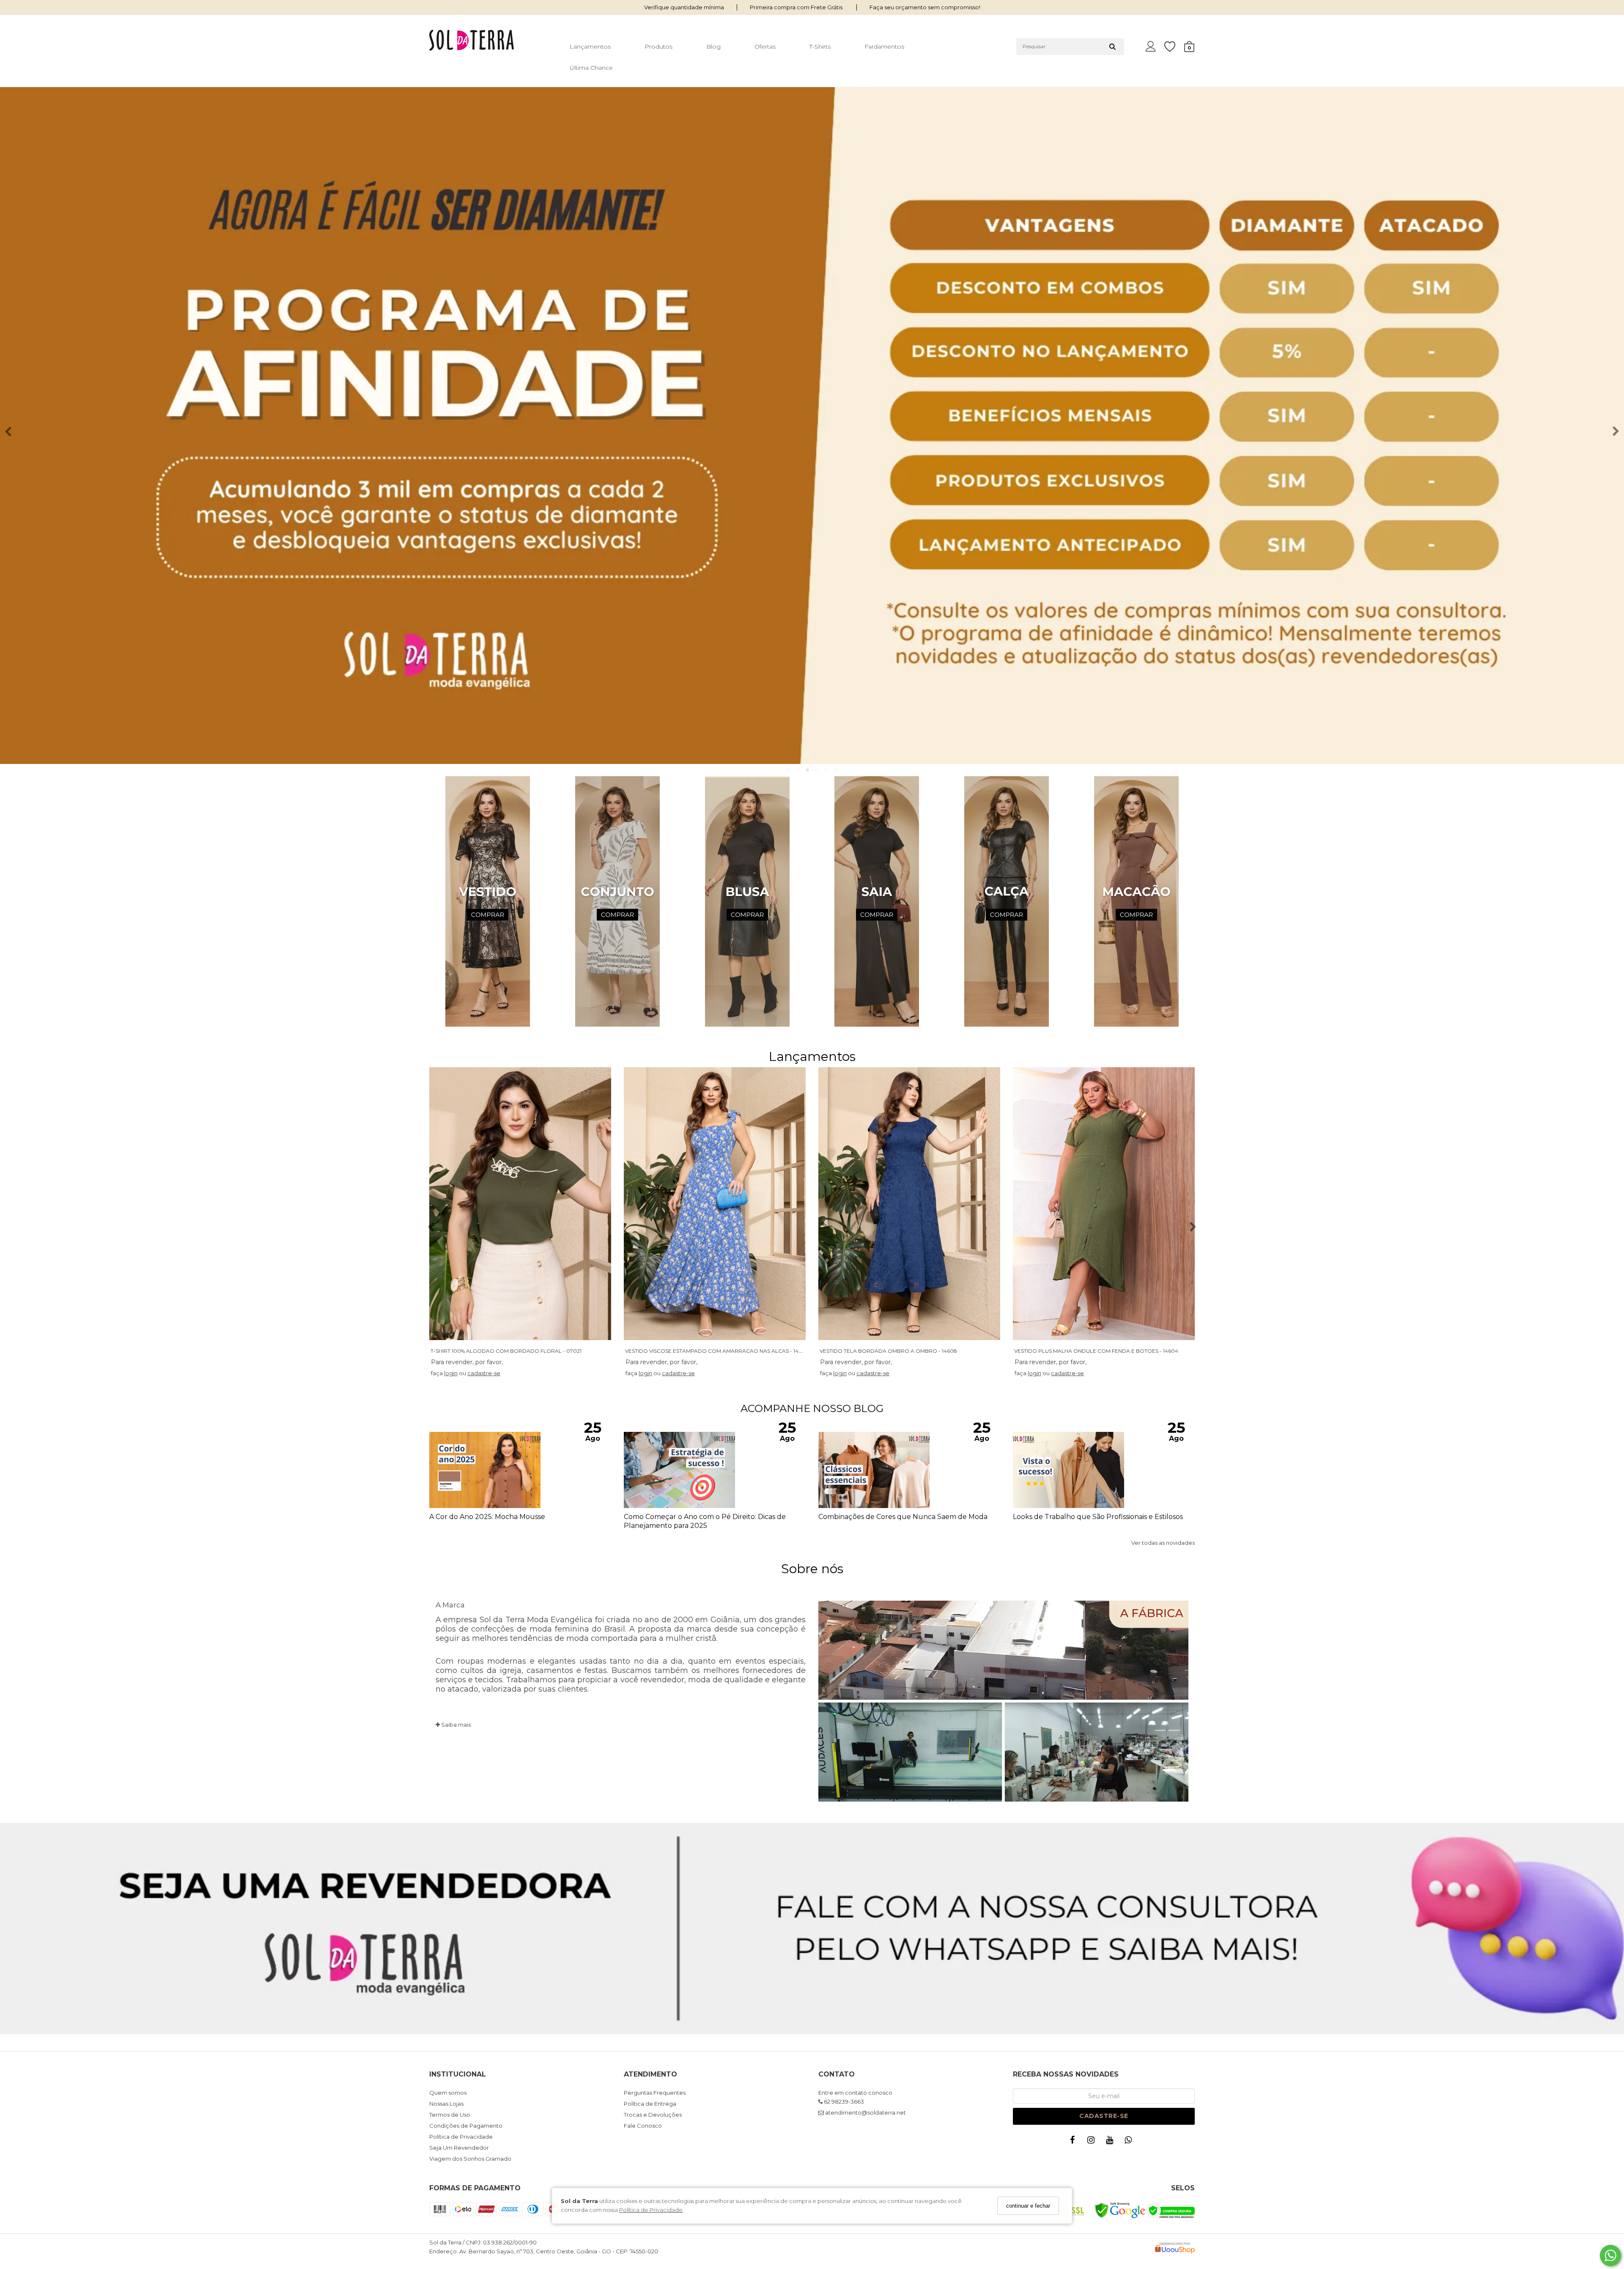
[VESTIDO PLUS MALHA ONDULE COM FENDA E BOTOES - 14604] (1104, 1204)
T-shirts (820, 47)
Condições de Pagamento (466, 2126)
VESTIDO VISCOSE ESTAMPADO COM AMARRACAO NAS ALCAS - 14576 (716, 1351)
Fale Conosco (643, 2126)
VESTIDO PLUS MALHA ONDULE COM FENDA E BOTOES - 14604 (1096, 1351)
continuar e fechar (1028, 2206)
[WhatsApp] (1130, 2142)
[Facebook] (1074, 2142)
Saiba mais (455, 1725)
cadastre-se (484, 1373)
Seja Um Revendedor (459, 2148)
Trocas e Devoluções (653, 2115)
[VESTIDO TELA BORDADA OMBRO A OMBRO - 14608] (909, 1204)
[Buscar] (1112, 47)
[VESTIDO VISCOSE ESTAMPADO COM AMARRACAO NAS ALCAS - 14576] (715, 1204)
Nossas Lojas (446, 2104)
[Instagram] (1093, 2142)
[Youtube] (1111, 2142)
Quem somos (448, 2093)
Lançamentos (590, 47)
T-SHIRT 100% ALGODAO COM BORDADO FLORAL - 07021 (506, 1351)
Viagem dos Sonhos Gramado (470, 2159)
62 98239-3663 (843, 2101)
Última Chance (591, 68)
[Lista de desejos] (1174, 47)
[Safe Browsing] (1120, 2216)
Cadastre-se (1104, 2116)
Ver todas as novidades (1163, 1543)
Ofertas (765, 47)
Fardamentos (884, 47)
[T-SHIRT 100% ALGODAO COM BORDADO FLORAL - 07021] (520, 1204)
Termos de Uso (450, 2115)
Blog (713, 47)
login (451, 1373)
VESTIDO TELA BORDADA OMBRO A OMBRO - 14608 (888, 1351)
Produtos (658, 47)
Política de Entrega (650, 2104)
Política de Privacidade (651, 2210)
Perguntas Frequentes (655, 2093)
